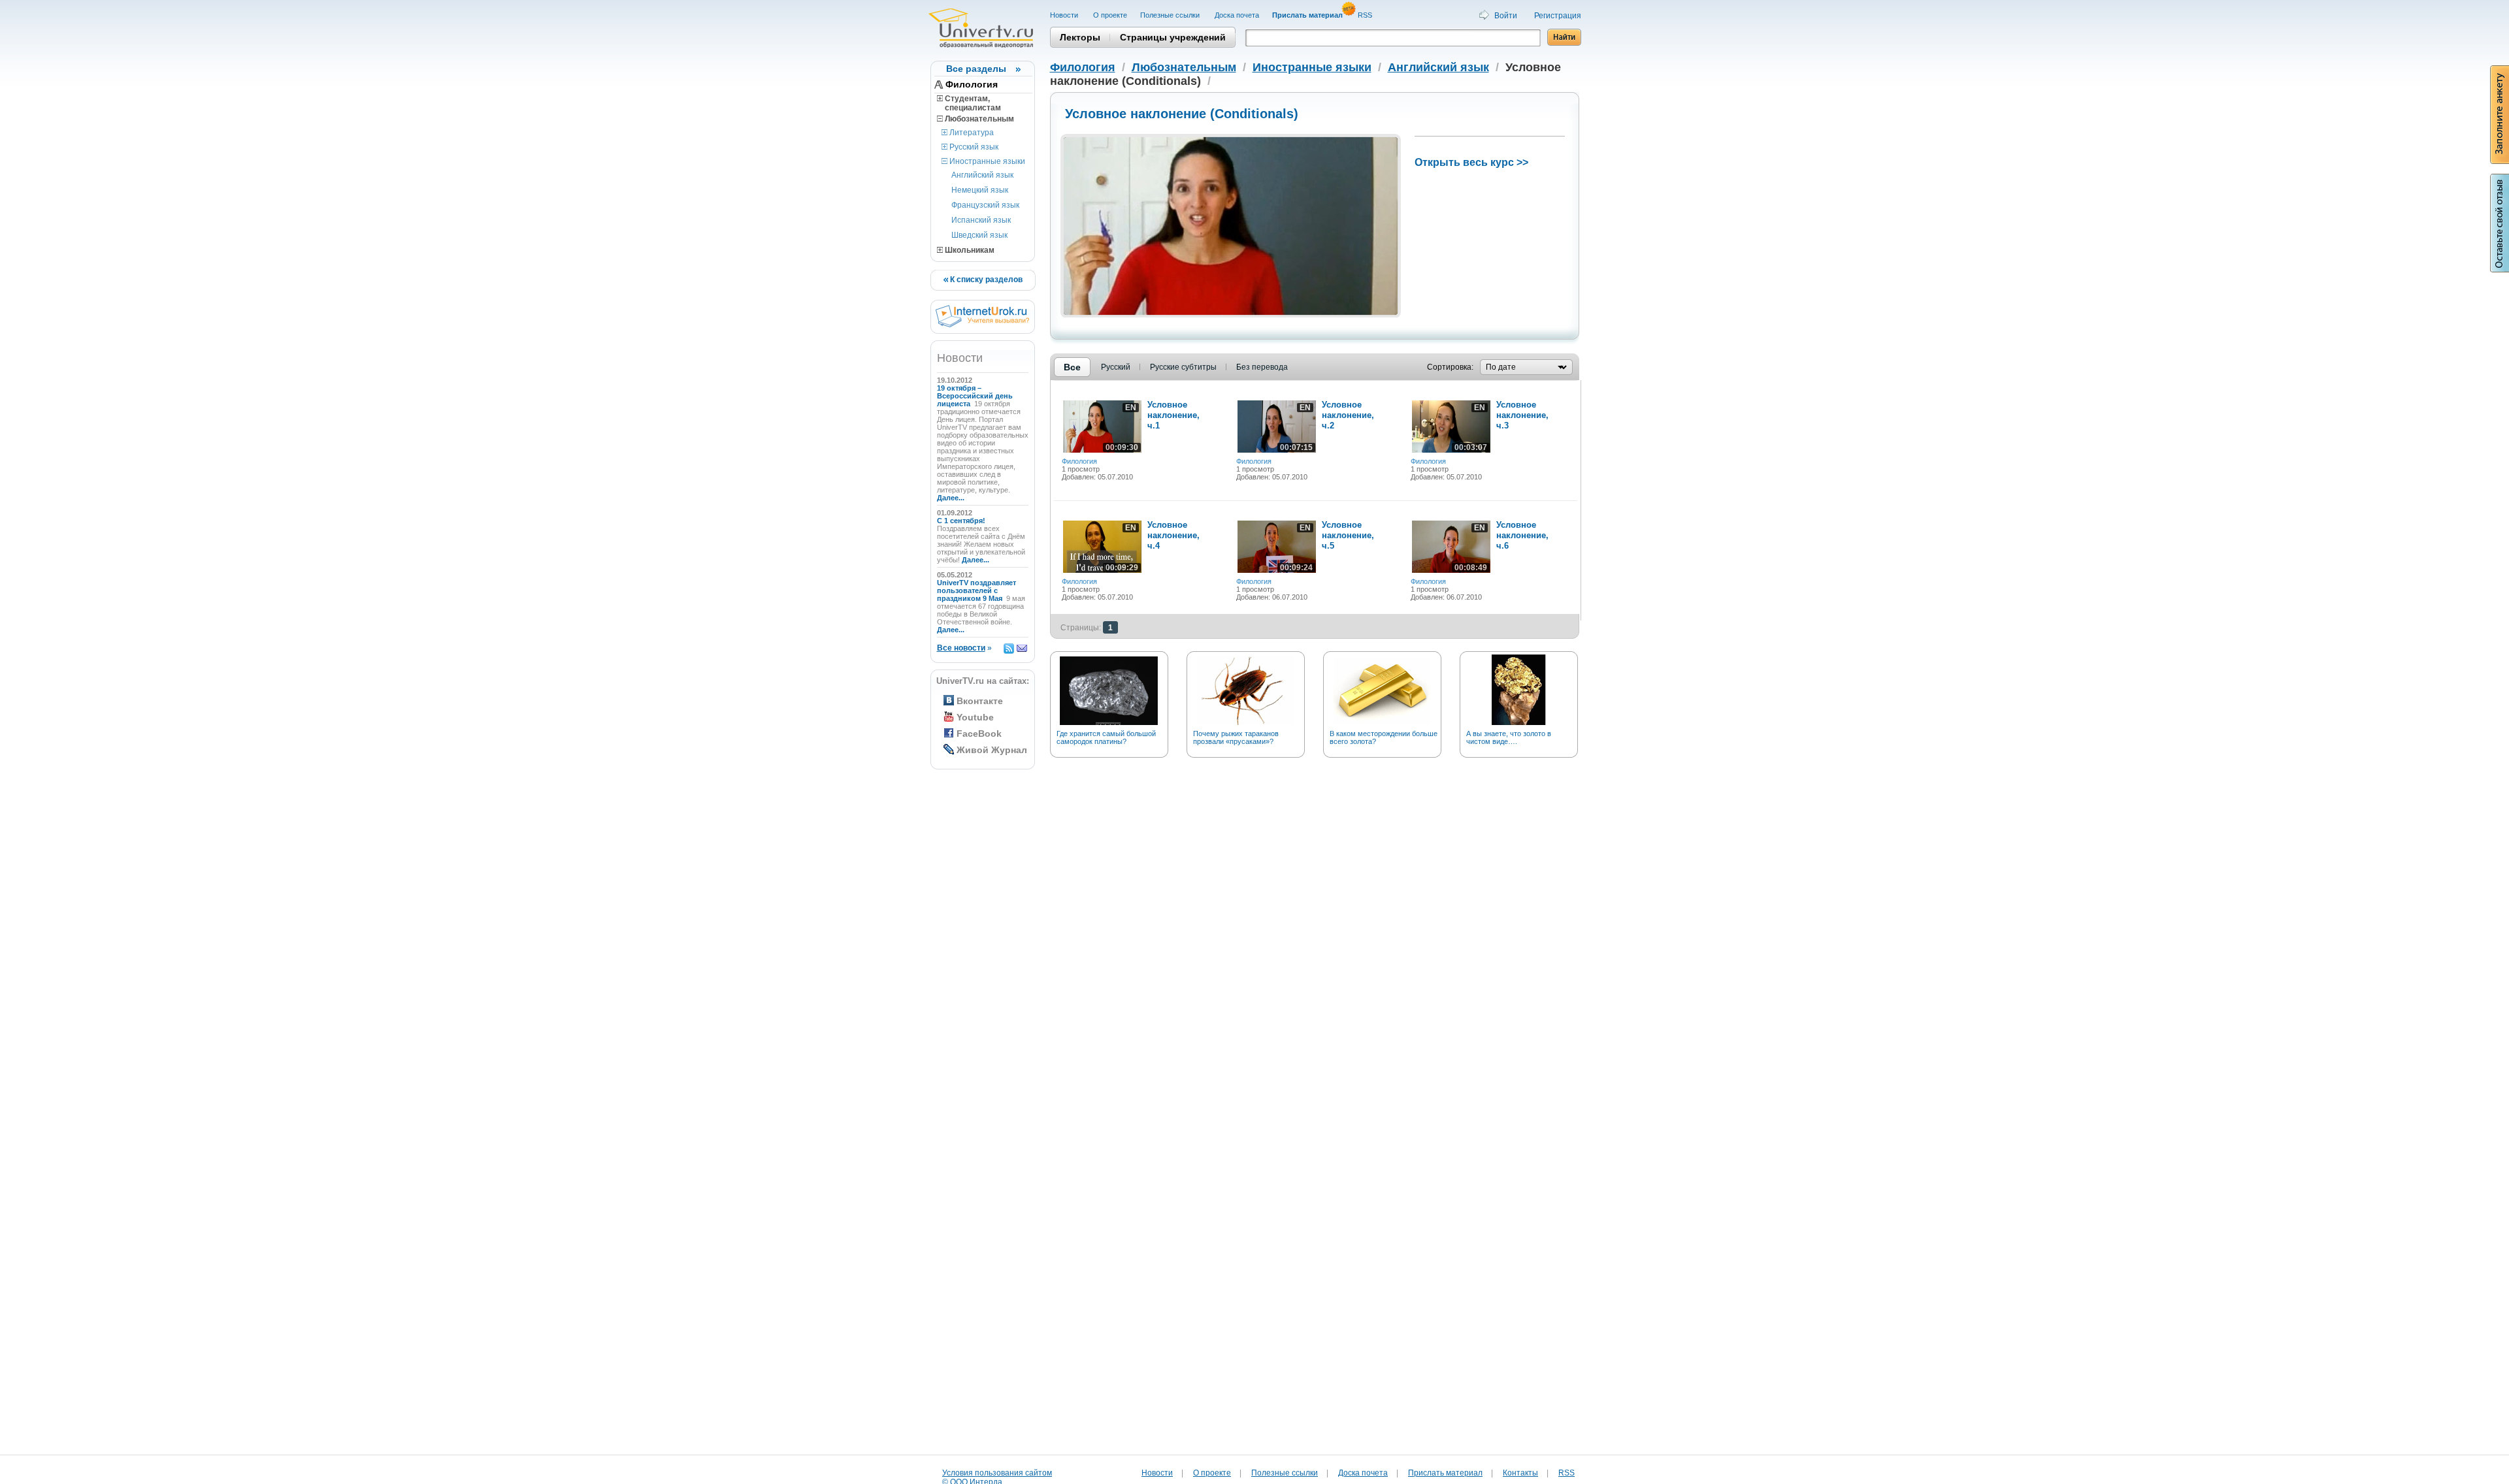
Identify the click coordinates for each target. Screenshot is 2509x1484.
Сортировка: (1450, 367)
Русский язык (973, 147)
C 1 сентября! (962, 521)
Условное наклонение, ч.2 (1348, 415)
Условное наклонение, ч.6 (1522, 535)
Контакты (1520, 1473)
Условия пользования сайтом (997, 1473)
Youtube (975, 717)
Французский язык (985, 205)
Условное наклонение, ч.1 (1173, 415)
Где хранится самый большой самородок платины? (1106, 737)
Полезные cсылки (1171, 15)
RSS (1366, 15)
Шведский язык (979, 235)
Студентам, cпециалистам (969, 103)
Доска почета (1237, 15)
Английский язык (982, 175)
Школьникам (969, 250)
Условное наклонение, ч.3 (1522, 415)
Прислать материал (1445, 1473)
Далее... (951, 498)
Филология (972, 84)
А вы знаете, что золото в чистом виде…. (1509, 737)
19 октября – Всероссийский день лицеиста (975, 396)
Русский (1116, 367)
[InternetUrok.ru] (982, 325)
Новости (1065, 15)
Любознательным (978, 119)
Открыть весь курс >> (1471, 162)
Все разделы (976, 69)
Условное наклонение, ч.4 (1173, 535)
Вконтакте (980, 701)
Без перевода (1262, 367)
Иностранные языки (986, 161)
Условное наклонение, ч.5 (1348, 535)
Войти (1506, 16)
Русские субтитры (1183, 367)
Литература (971, 133)
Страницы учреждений (1173, 37)
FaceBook (979, 734)
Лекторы (1080, 37)
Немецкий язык (980, 190)
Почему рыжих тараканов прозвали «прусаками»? (1236, 737)
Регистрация (1558, 16)
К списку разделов (985, 280)
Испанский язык (981, 220)
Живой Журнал (992, 750)
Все (1072, 367)
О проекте (1110, 15)
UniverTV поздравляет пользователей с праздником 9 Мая (976, 590)
